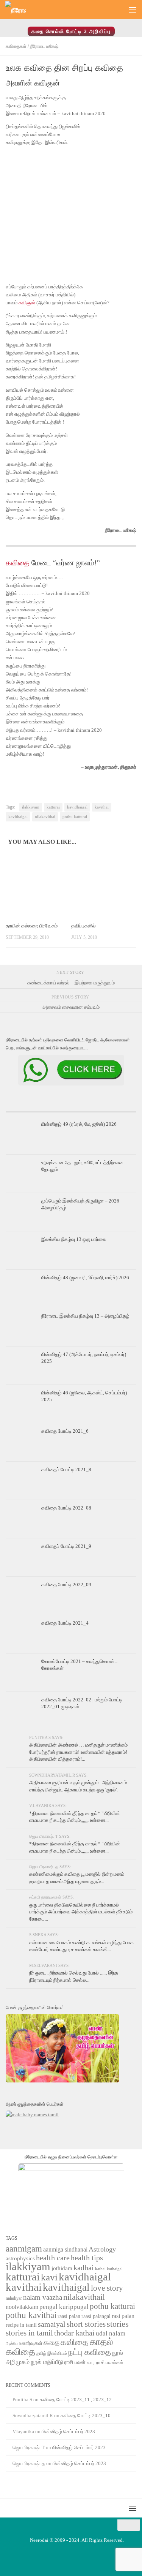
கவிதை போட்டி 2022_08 (66, 1508)
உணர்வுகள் (31, 2343)
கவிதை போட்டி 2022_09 (66, 1585)
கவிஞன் (27, 303)
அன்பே (12, 2344)
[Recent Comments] (115, 1109)
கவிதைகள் (16, 46)
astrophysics (20, 2258)
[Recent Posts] (27, 1109)
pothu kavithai (31, 2315)
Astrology (102, 2249)
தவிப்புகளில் (83, 926)
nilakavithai (45, 817)
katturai (53, 807)
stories (118, 2324)
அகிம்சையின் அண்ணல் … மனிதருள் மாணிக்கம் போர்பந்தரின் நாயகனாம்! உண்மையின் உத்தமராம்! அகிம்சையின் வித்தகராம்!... (78, 1752)
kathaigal (115, 2269)
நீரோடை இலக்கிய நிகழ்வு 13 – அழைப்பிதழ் (85, 1316)
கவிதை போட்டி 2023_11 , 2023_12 (76, 2400)
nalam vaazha (43, 2297)
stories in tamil (29, 2333)
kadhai (84, 2267)
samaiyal (52, 2324)
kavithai (102, 807)
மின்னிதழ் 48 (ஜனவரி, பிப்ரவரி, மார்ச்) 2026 (85, 1278)
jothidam (62, 2268)
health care (53, 2258)
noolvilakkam (22, 2307)
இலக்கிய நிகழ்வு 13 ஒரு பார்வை (74, 1239)
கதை (51, 2343)
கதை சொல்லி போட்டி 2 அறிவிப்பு (71, 31)
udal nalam (111, 2333)
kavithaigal (18, 817)
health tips (87, 2258)
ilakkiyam (31, 807)
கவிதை (18, 563)
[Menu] (133, 9)
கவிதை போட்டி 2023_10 (86, 2415)
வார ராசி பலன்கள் (105, 2362)
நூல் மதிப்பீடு (47, 2362)
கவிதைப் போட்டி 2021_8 (66, 1469)
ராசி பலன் (75, 2362)
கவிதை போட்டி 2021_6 (65, 1431)
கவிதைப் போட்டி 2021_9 (66, 1546)
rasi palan (123, 2316)
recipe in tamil (21, 2325)
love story (107, 2288)
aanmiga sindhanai (65, 2249)
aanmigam (24, 2248)
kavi (49, 2277)
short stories (86, 2324)
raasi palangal (96, 2316)
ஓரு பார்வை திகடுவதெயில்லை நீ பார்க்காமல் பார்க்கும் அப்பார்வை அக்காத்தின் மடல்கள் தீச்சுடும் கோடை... (81, 1912)
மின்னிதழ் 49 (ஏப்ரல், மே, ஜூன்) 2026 (79, 1124)
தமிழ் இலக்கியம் (52, 2353)
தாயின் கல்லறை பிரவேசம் (32, 926)
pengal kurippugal (64, 2307)
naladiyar (14, 2298)
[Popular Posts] (71, 1109)
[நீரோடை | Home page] (19, 10)
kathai (100, 2269)
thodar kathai (74, 2333)
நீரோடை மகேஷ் (44, 46)
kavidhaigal (77, 807)
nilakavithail (84, 2297)
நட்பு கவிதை (90, 2352)
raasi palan (69, 2316)
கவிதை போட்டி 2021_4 (65, 1623)
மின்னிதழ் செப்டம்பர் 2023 (68, 2431)
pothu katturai (75, 817)
